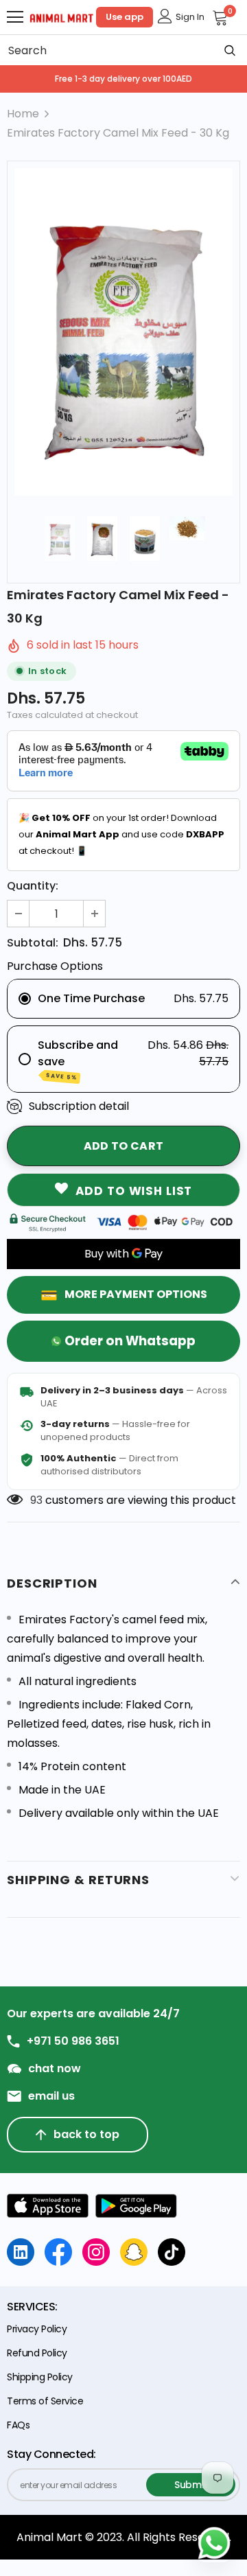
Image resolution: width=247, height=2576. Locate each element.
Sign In (190, 17)
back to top (86, 2134)
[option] (123, 332)
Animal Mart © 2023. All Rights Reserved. (124, 2537)
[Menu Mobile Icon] (15, 17)
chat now (55, 2069)
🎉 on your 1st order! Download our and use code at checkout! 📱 (121, 834)
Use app (125, 17)
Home (23, 114)
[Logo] (62, 17)
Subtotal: (33, 943)
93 (36, 1500)
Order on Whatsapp (130, 1341)
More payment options (136, 1294)
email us (51, 2096)
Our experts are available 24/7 (93, 2014)
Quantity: (33, 886)
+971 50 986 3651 (73, 2041)
